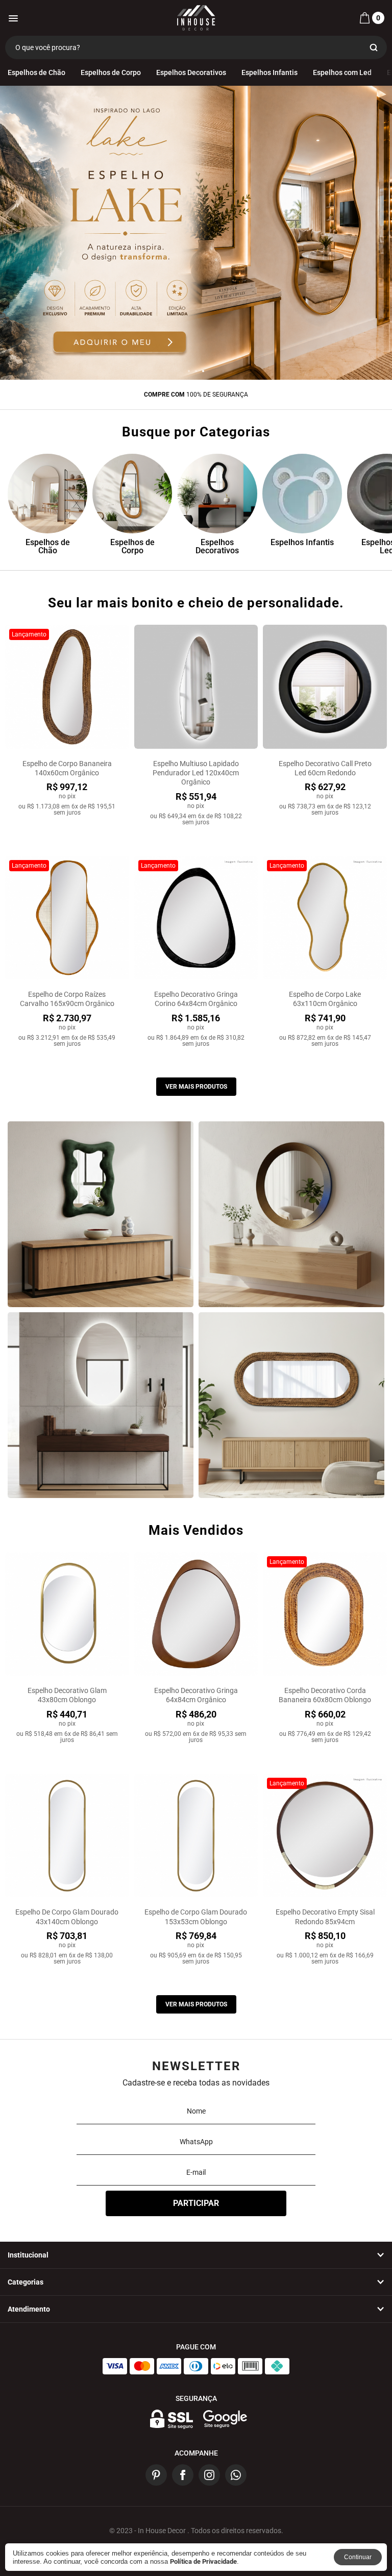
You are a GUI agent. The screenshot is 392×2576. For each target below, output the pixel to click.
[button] (189, 371)
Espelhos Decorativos (191, 72)
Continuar (358, 2557)
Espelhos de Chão (36, 72)
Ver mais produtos (196, 1087)
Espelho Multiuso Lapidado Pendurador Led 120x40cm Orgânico (196, 773)
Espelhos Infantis (269, 72)
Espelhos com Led (342, 72)
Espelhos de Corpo (111, 72)
